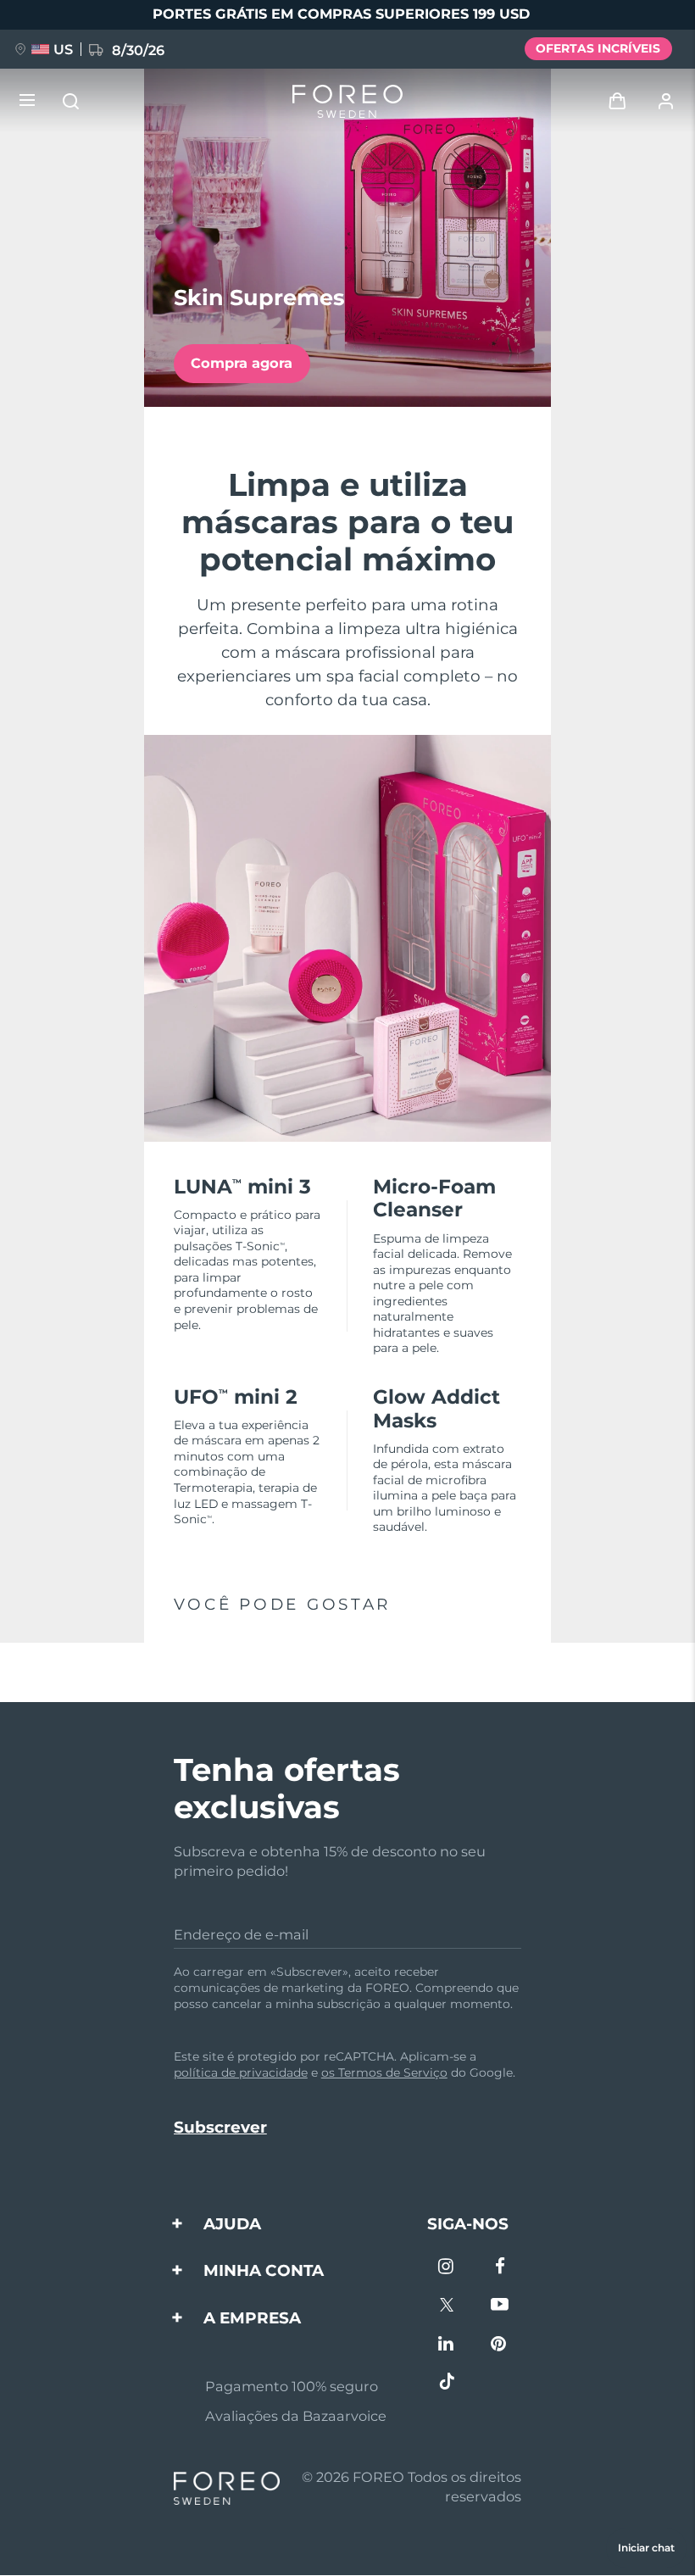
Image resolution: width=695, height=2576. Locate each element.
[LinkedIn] (447, 2345)
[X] (447, 2306)
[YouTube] (500, 2306)
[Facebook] (500, 2268)
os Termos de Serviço (384, 2072)
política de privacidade (241, 2072)
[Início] (347, 101)
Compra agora (242, 363)
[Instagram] (447, 2268)
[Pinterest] (500, 2345)
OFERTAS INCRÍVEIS (598, 48)
